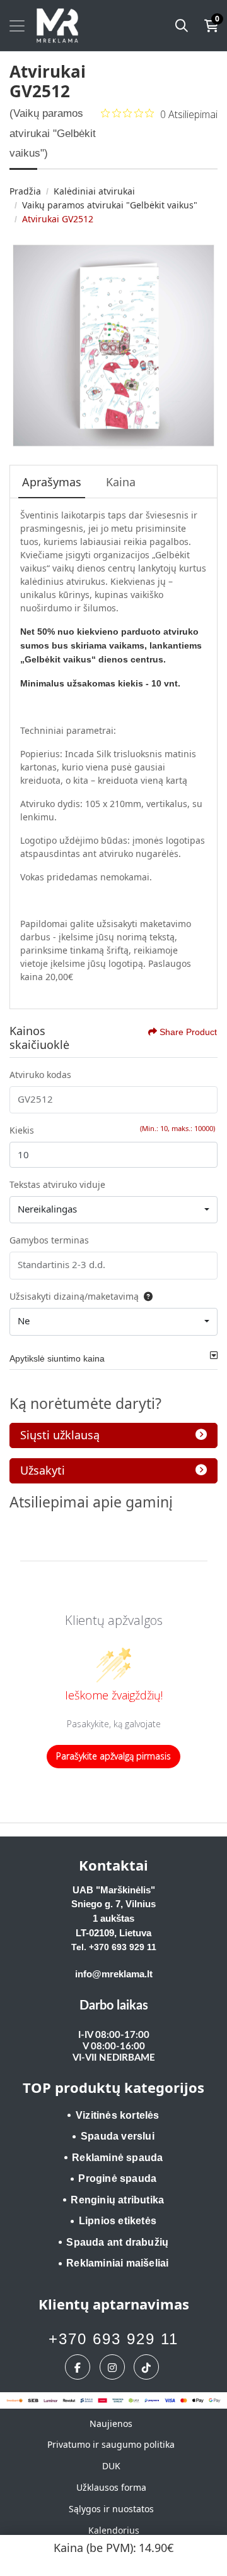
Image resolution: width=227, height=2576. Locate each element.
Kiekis (22, 1130)
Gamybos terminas (49, 1240)
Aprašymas (52, 482)
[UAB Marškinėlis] (57, 26)
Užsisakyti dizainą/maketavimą (74, 1296)
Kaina (121, 482)
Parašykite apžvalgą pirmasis (113, 1756)
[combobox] (113, 1210)
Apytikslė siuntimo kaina (57, 1358)
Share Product (188, 1032)
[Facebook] (79, 2367)
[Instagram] (114, 2367)
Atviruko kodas (40, 1075)
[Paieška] (182, 26)
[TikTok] (148, 2367)
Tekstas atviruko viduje (57, 1184)
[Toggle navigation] (17, 26)
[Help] (146, 1296)
